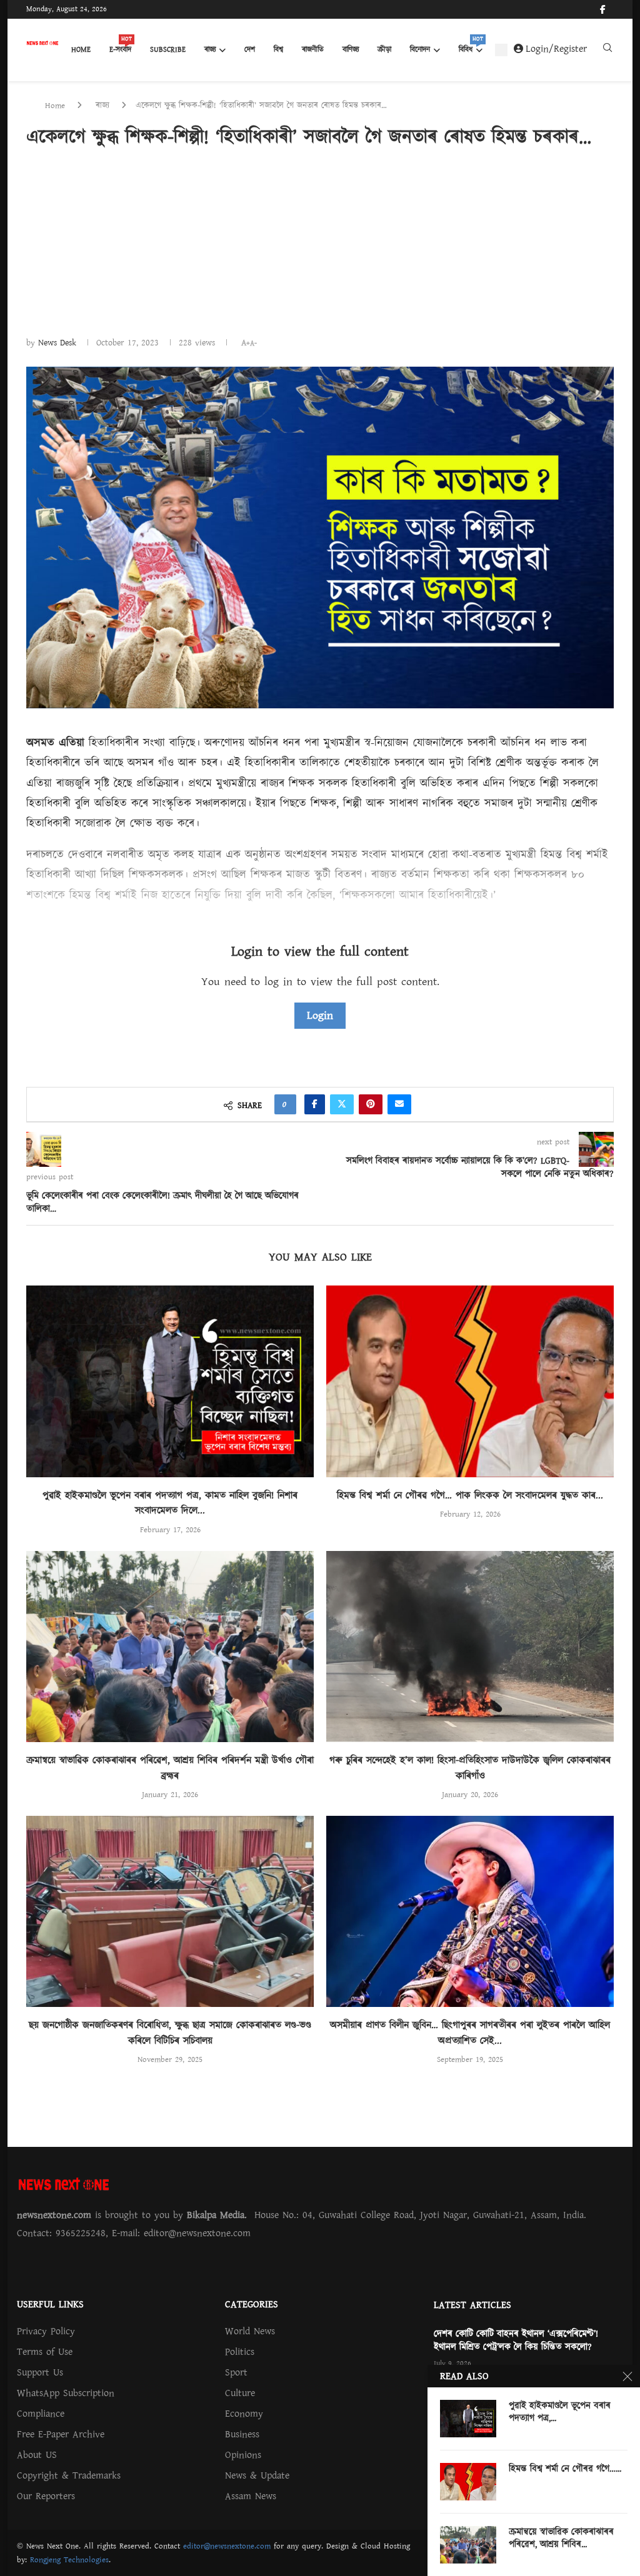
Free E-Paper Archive (61, 2434)
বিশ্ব (278, 50)
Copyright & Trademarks (69, 2475)
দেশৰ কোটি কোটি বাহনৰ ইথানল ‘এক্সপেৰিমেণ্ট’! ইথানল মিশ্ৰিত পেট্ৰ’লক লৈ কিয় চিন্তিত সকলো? (516, 2341)
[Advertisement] (320, 242)
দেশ (250, 50)
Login (320, 1015)
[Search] (607, 51)
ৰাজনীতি (313, 50)
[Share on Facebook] (315, 1104)
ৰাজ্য (210, 50)
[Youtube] (613, 9)
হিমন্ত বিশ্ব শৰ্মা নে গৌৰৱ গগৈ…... (565, 2469)
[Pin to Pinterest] (371, 1104)
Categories (252, 2304)
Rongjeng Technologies (69, 2560)
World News (250, 2331)
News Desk (57, 343)
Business (242, 2434)
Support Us (40, 2372)
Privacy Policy (46, 2331)
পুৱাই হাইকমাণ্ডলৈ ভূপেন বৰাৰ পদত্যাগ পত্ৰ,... (560, 2412)
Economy (244, 2414)
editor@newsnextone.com (227, 2546)
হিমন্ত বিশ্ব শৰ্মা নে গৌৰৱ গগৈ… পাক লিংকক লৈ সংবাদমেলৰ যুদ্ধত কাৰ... (470, 1495)
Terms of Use (45, 2352)
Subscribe (168, 50)
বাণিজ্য (351, 50)
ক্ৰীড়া (384, 50)
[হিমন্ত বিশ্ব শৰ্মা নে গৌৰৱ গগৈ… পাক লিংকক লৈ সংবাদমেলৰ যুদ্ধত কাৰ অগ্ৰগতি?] (470, 1381)
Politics (240, 2352)
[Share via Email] (399, 1104)
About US (37, 2455)
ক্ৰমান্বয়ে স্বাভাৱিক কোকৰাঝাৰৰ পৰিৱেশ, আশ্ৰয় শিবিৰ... (561, 2539)
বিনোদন (420, 50)
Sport (236, 2372)
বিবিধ (471, 46)
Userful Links (50, 2304)
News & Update (257, 2475)
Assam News (251, 2496)
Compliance (41, 2414)
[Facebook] (603, 9)
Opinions (243, 2455)
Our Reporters (46, 2496)
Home (81, 50)
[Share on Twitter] (342, 1104)
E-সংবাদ (120, 46)
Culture (240, 2393)
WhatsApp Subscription (66, 2393)
